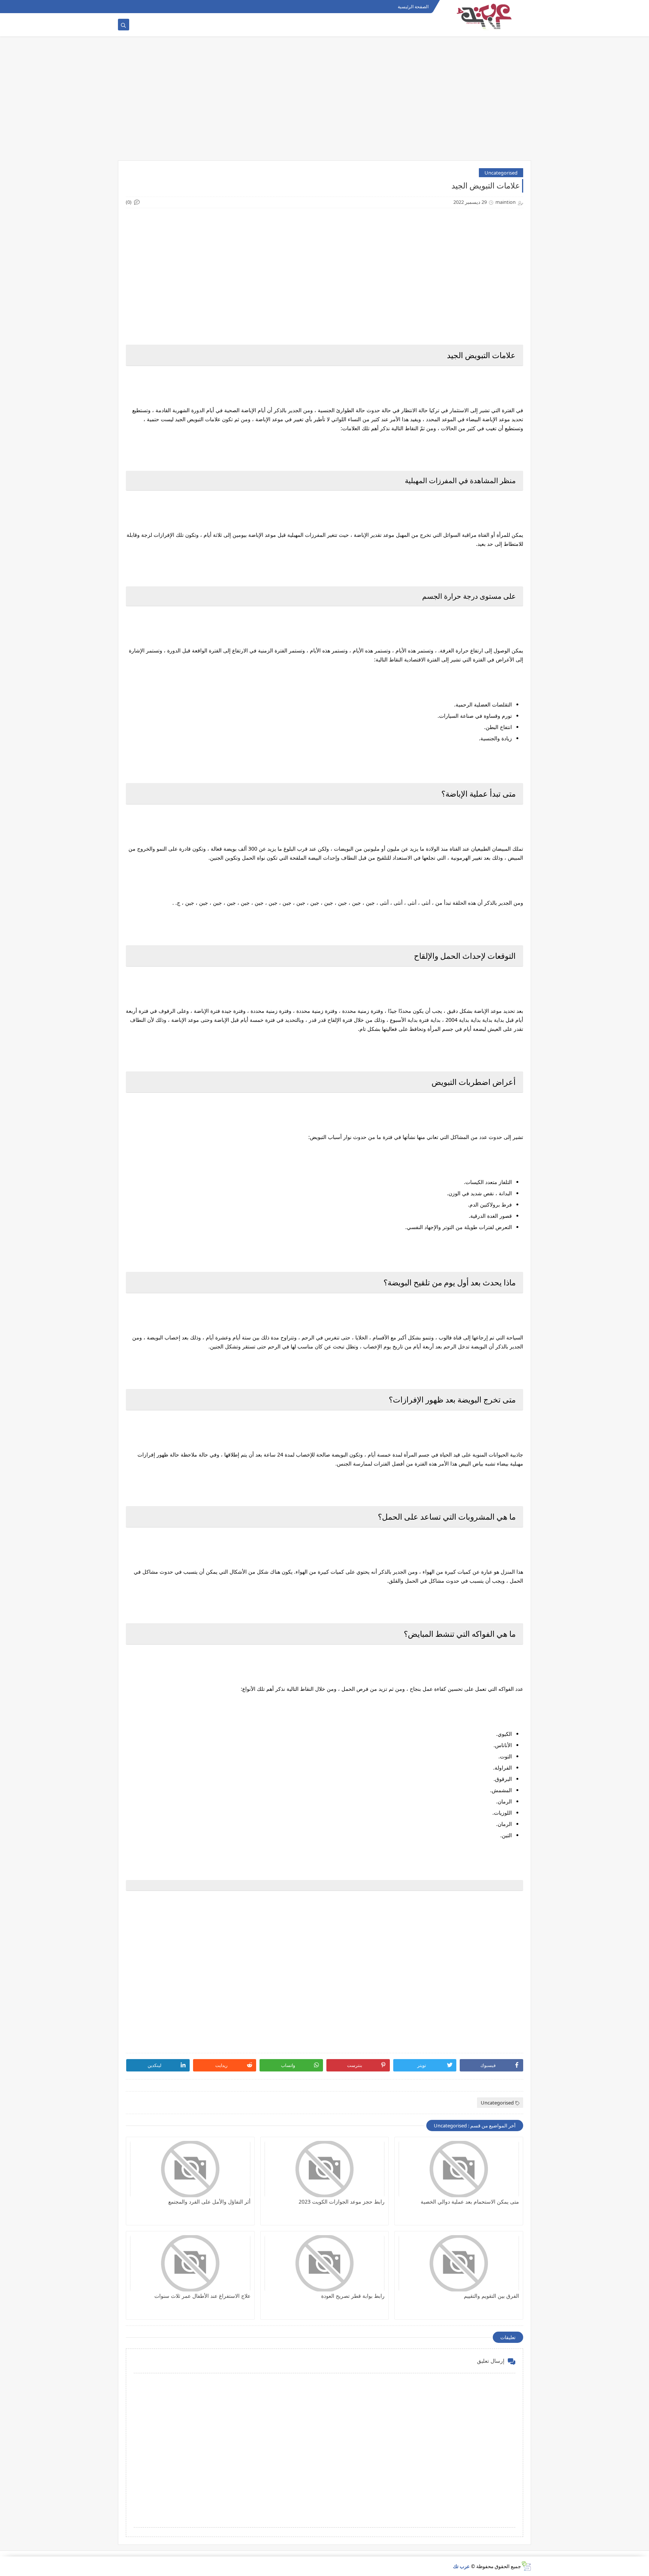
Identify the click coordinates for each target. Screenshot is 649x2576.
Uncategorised (501, 173)
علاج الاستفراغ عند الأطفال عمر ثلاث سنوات (202, 2296)
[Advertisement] (324, 102)
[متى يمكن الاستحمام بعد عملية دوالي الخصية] (459, 2169)
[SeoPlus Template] (526, 2566)
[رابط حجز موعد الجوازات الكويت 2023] (325, 2169)
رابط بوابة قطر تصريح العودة (353, 2296)
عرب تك (461, 2566)
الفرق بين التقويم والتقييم (491, 2296)
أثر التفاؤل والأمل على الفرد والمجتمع (209, 2202)
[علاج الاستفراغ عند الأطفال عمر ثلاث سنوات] (190, 2263)
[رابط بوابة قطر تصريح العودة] (325, 2263)
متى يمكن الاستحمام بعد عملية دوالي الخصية (470, 2202)
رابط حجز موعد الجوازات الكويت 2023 (342, 2202)
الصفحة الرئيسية (413, 7)
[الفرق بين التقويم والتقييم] (459, 2263)
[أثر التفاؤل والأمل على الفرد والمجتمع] (190, 2169)
